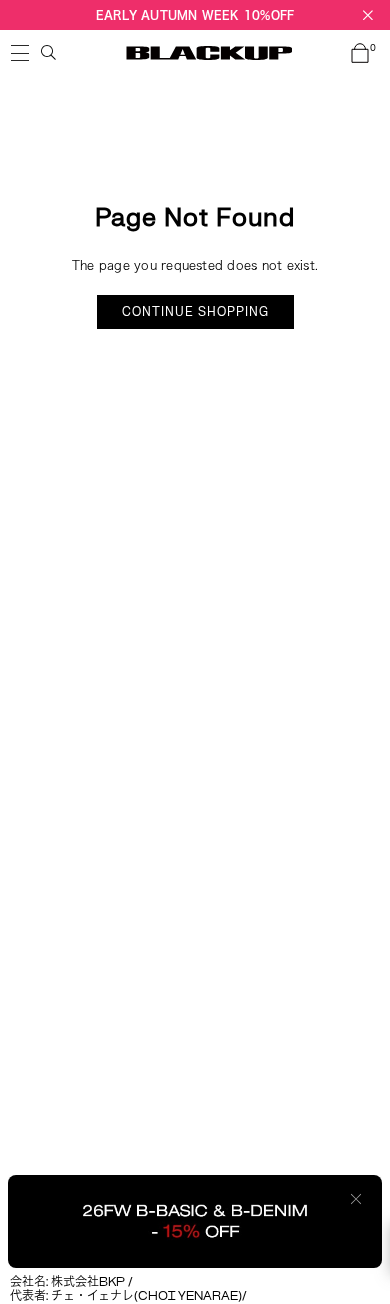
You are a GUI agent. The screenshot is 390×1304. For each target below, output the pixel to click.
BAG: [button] (373, 49)
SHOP (20, 53)
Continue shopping (195, 312)
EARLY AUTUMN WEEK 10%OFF (195, 14)
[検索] (49, 53)
